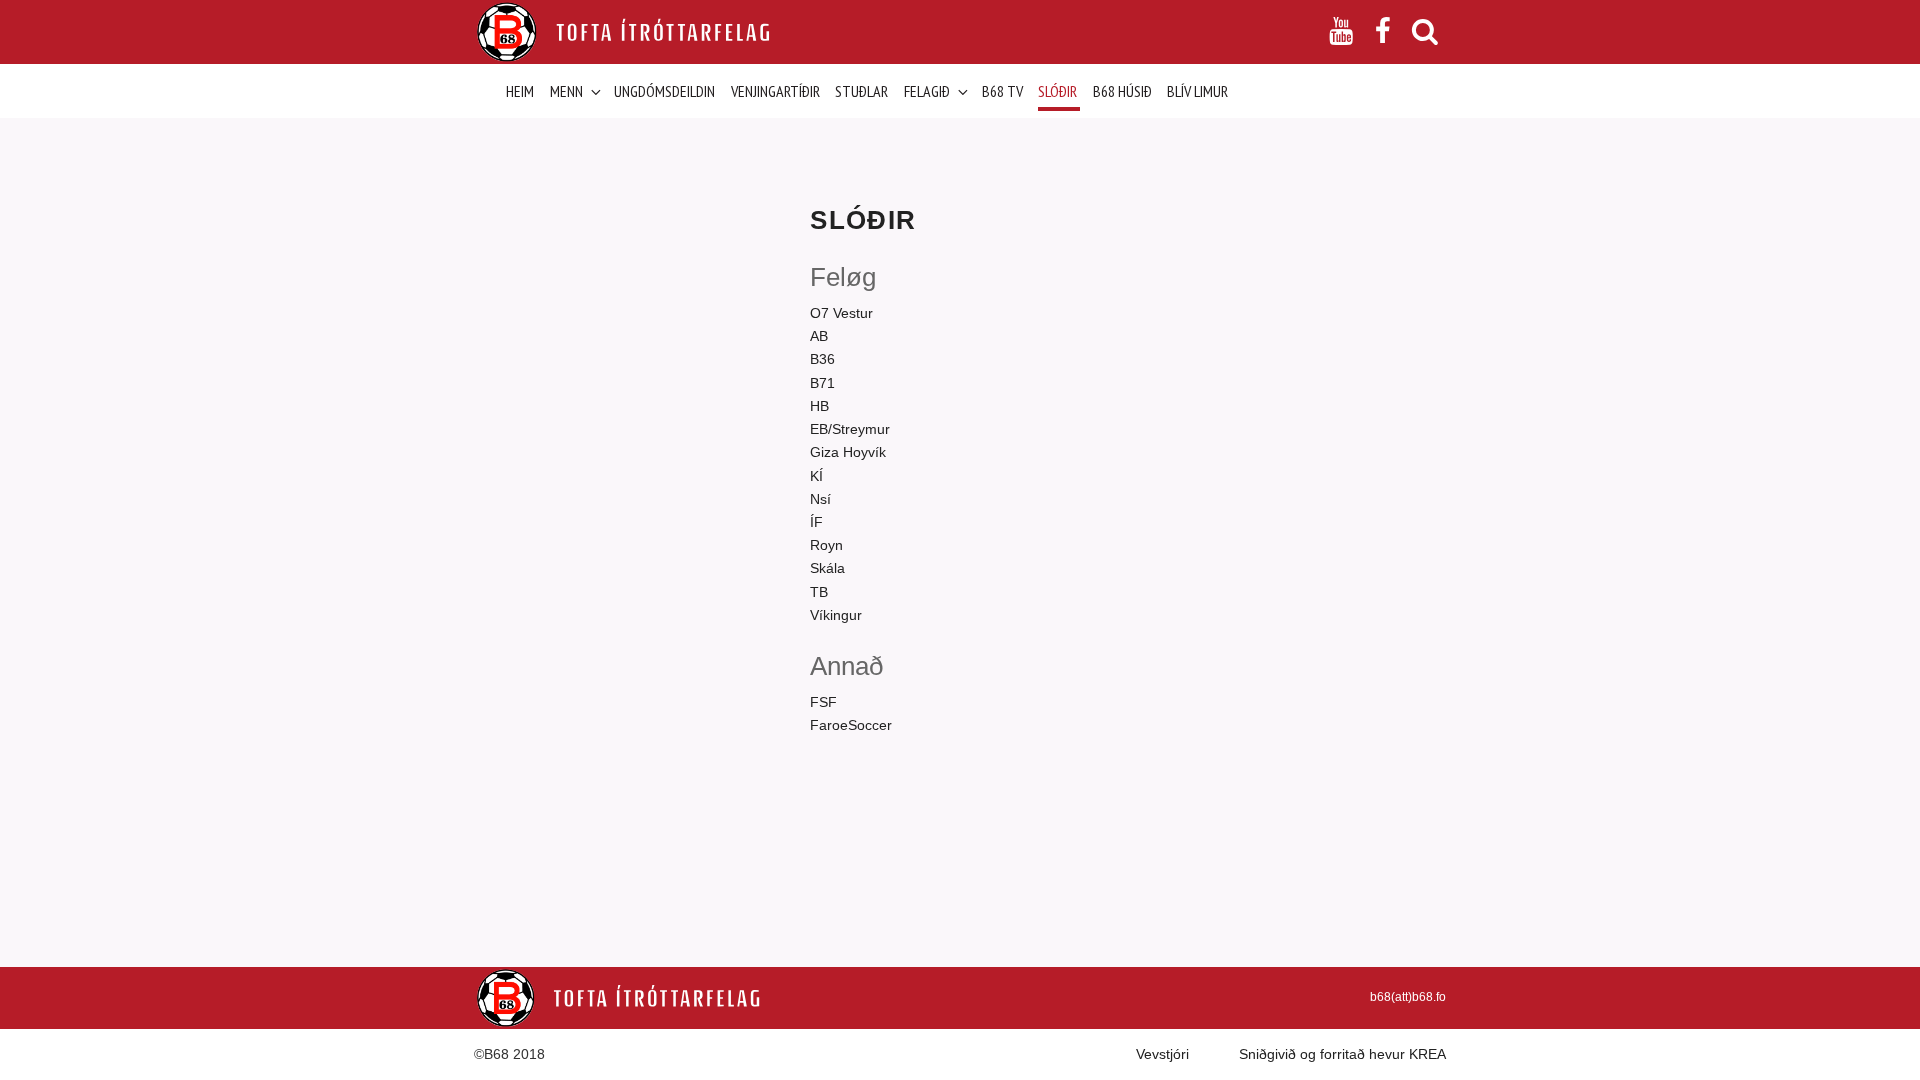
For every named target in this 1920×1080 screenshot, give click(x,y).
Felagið (927, 91)
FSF (823, 702)
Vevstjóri (1162, 1054)
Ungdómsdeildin (664, 91)
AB (819, 336)
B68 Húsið (1122, 91)
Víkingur (836, 615)
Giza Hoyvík (848, 452)
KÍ (816, 476)
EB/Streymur (850, 429)
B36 (822, 359)
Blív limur (1197, 91)
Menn (566, 91)
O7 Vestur (841, 313)
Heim (520, 91)
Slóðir (1057, 91)
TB (819, 592)
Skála (827, 568)
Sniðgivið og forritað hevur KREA (1342, 1054)
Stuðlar (861, 91)
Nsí (820, 499)
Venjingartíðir (775, 91)
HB (819, 406)
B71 (822, 383)
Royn (826, 545)
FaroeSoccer (851, 725)
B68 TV (1002, 91)
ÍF (816, 522)
